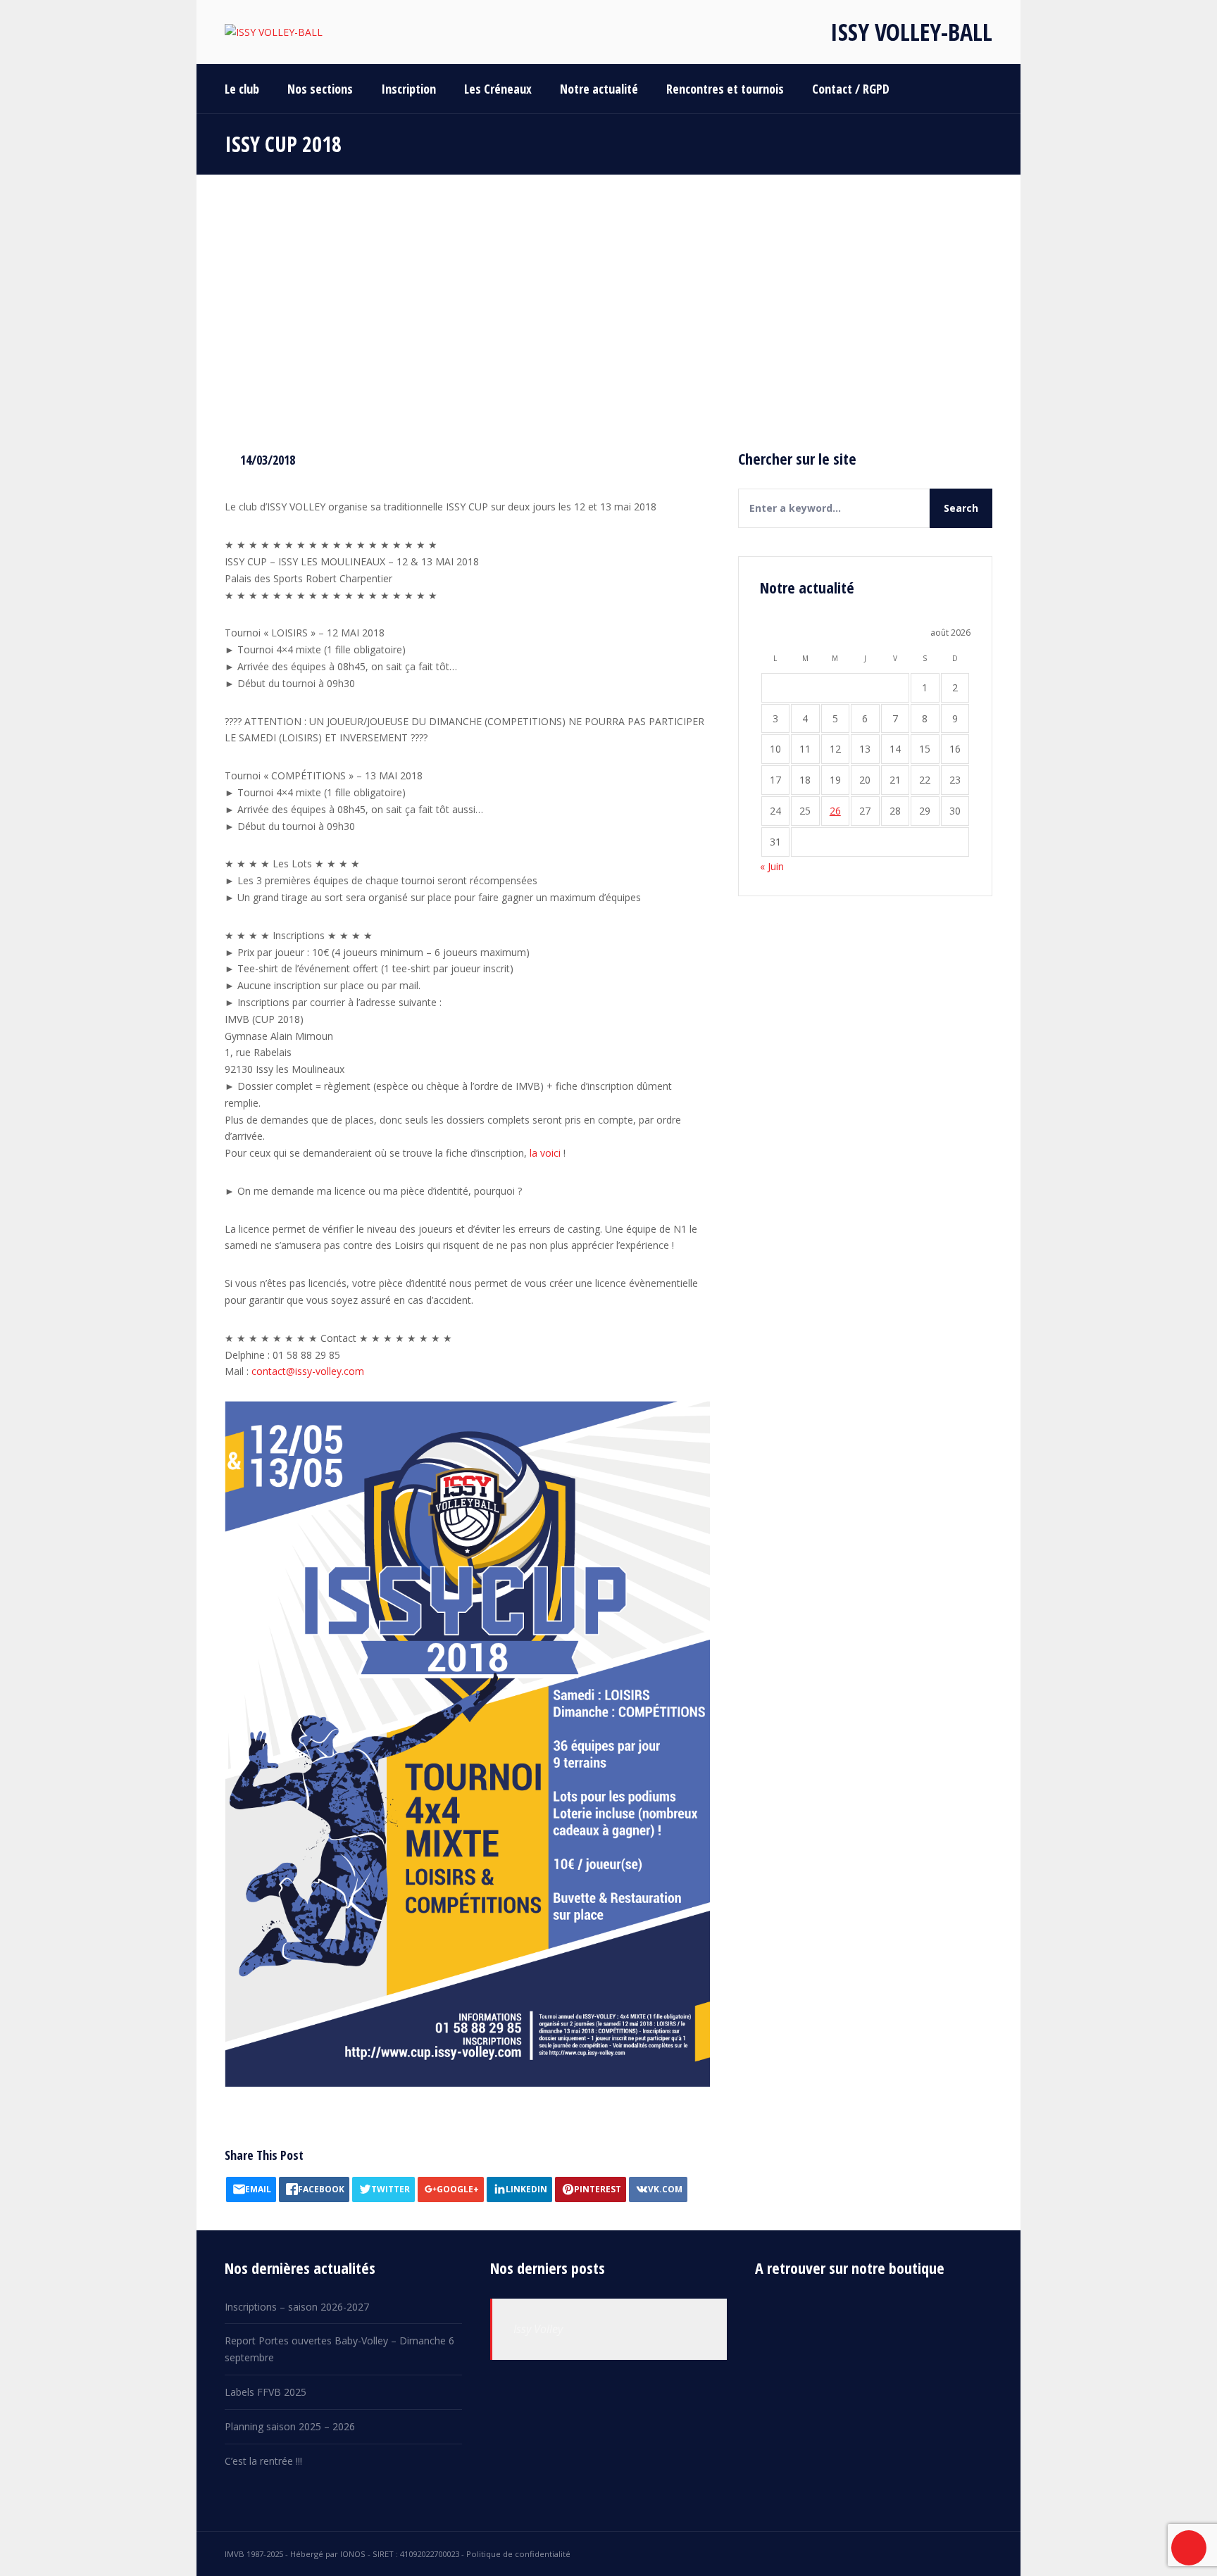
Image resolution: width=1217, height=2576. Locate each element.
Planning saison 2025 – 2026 (290, 2426)
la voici (545, 1153)
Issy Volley (538, 2329)
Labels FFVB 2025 (266, 2392)
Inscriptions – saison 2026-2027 (297, 2307)
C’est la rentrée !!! (263, 2461)
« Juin (772, 866)
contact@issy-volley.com (308, 1371)
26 (835, 811)
